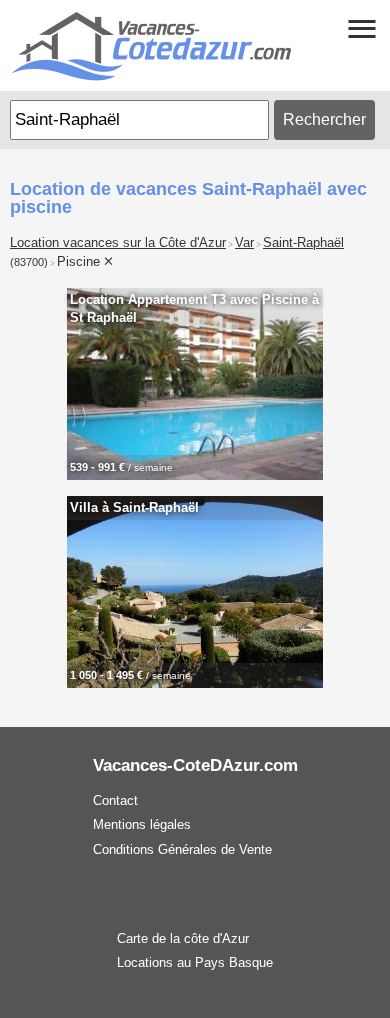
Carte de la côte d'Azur (183, 938)
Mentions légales (142, 824)
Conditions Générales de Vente (182, 849)
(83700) (29, 262)
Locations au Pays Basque (195, 962)
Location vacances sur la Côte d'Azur (118, 243)
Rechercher (324, 119)
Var (244, 243)
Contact (115, 800)
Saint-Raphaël (303, 243)
